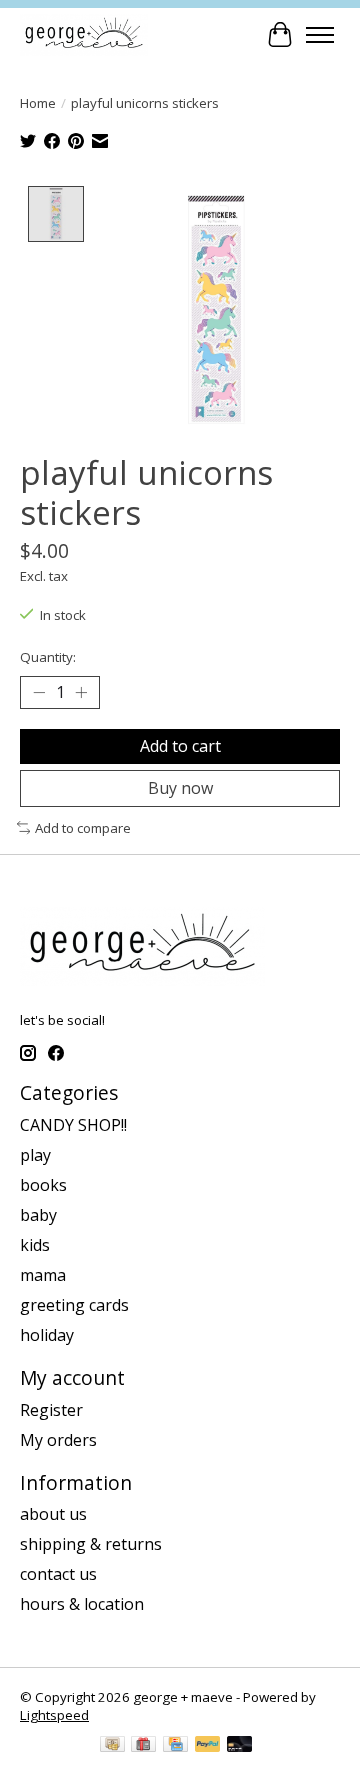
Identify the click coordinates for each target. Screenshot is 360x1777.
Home (38, 103)
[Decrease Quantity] (39, 692)
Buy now (180, 788)
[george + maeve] (84, 34)
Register (51, 1410)
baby (38, 1215)
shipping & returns (91, 1544)
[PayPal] (208, 1746)
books (43, 1185)
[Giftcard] (143, 1746)
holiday (47, 1335)
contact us (58, 1574)
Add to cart (180, 746)
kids (35, 1245)
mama (43, 1275)
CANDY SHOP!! (73, 1125)
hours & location (82, 1604)
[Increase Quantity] (81, 692)
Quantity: (48, 657)
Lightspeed (54, 1715)
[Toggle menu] (320, 35)
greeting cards (74, 1305)
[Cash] (112, 1746)
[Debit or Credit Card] (240, 1746)
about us (53, 1514)
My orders (58, 1440)
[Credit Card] (175, 1746)
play (35, 1155)
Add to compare (83, 828)
